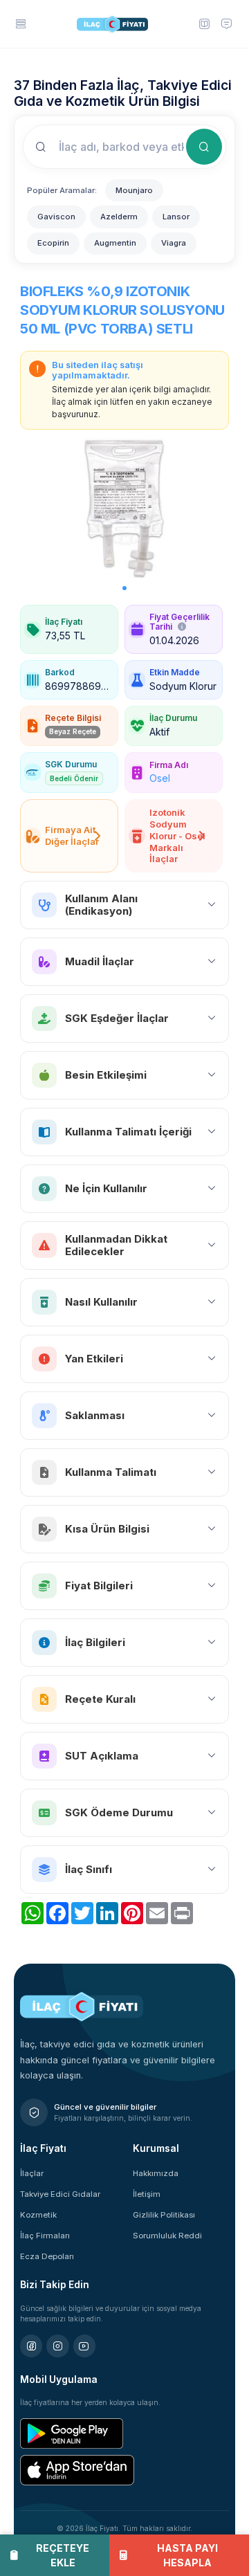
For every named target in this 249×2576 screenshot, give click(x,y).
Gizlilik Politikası (164, 2215)
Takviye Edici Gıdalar (60, 2194)
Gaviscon (56, 217)
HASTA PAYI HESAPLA (187, 2555)
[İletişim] (226, 24)
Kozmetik (38, 2215)
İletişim (147, 2194)
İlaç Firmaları (45, 2236)
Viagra (174, 243)
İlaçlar (32, 2173)
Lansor (176, 217)
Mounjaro (134, 190)
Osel (160, 778)
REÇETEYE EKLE (63, 2555)
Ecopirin (53, 243)
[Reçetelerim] (203, 24)
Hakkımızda (156, 2173)
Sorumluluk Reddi (167, 2236)
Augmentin (115, 243)
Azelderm (119, 217)
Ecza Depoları (47, 2256)
